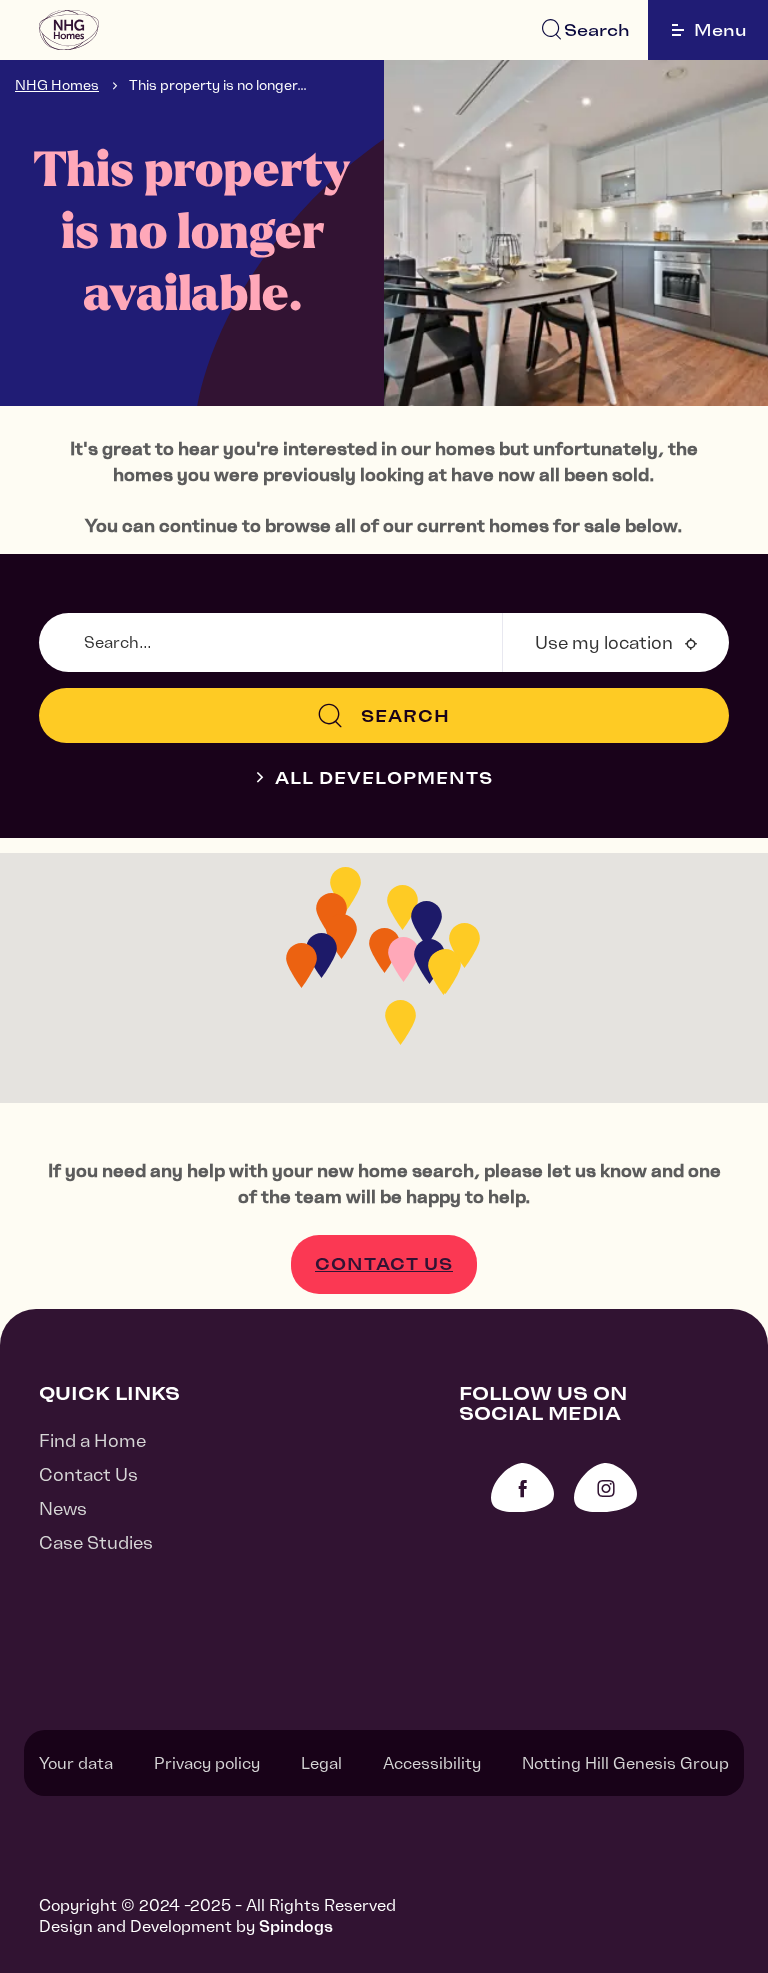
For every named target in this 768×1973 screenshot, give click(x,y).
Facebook (522, 1487)
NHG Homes (57, 85)
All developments (384, 778)
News (63, 1508)
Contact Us (384, 1264)
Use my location (604, 642)
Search (597, 30)
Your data (76, 1763)
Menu (720, 30)
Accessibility (432, 1763)
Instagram (605, 1487)
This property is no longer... (218, 85)
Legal (321, 1763)
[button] (400, 1022)
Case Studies (96, 1542)
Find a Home (92, 1440)
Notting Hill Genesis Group (625, 1763)
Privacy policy (207, 1763)
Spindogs (296, 1926)
